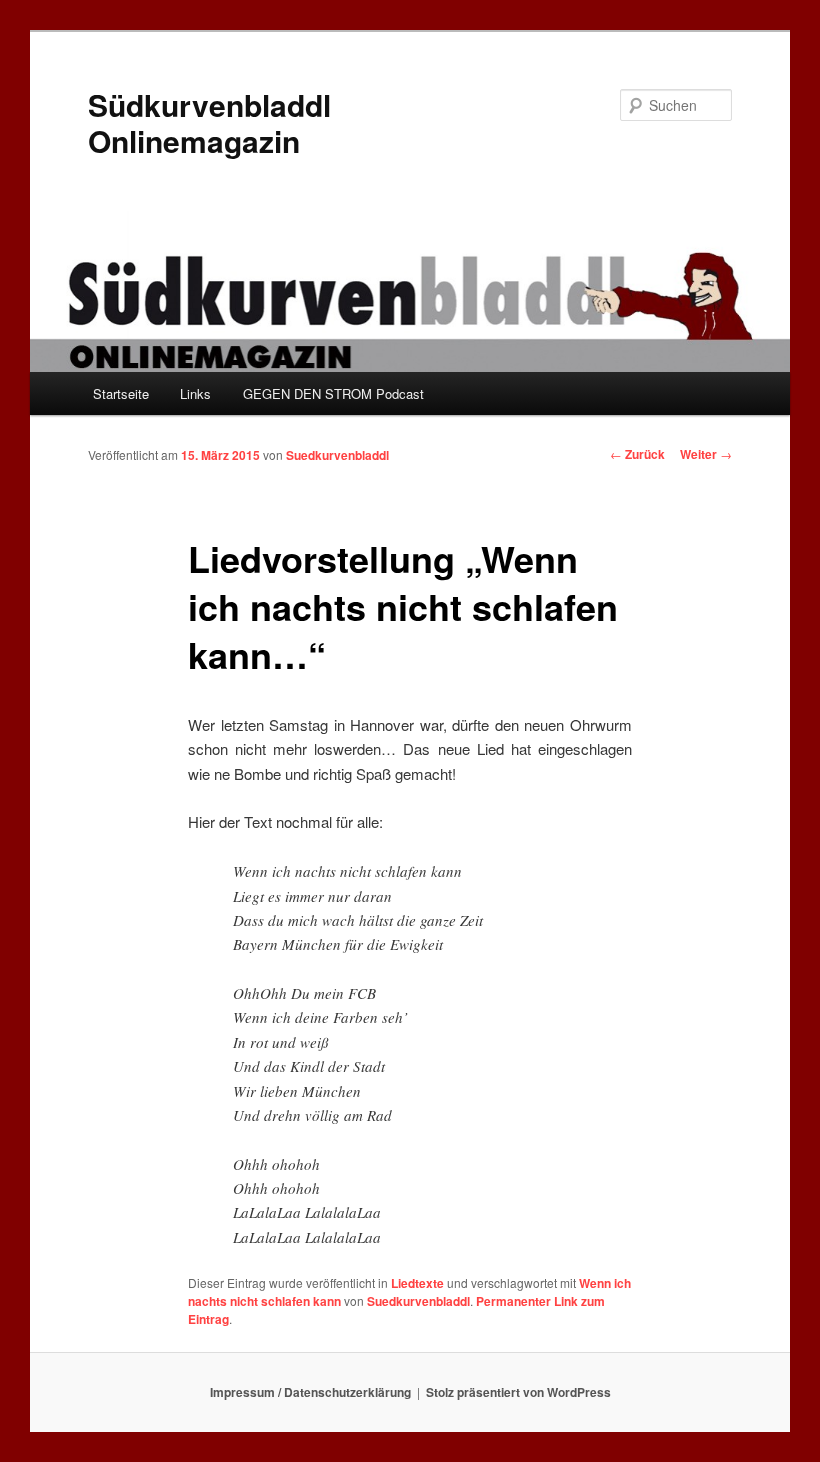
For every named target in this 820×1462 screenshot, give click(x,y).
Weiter (706, 454)
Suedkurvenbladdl (337, 455)
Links (195, 393)
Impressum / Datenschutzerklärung (310, 1392)
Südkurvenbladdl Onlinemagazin (209, 122)
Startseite (121, 393)
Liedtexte (417, 1283)
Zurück (637, 454)
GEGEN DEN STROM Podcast (333, 393)
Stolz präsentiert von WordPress (518, 1392)
